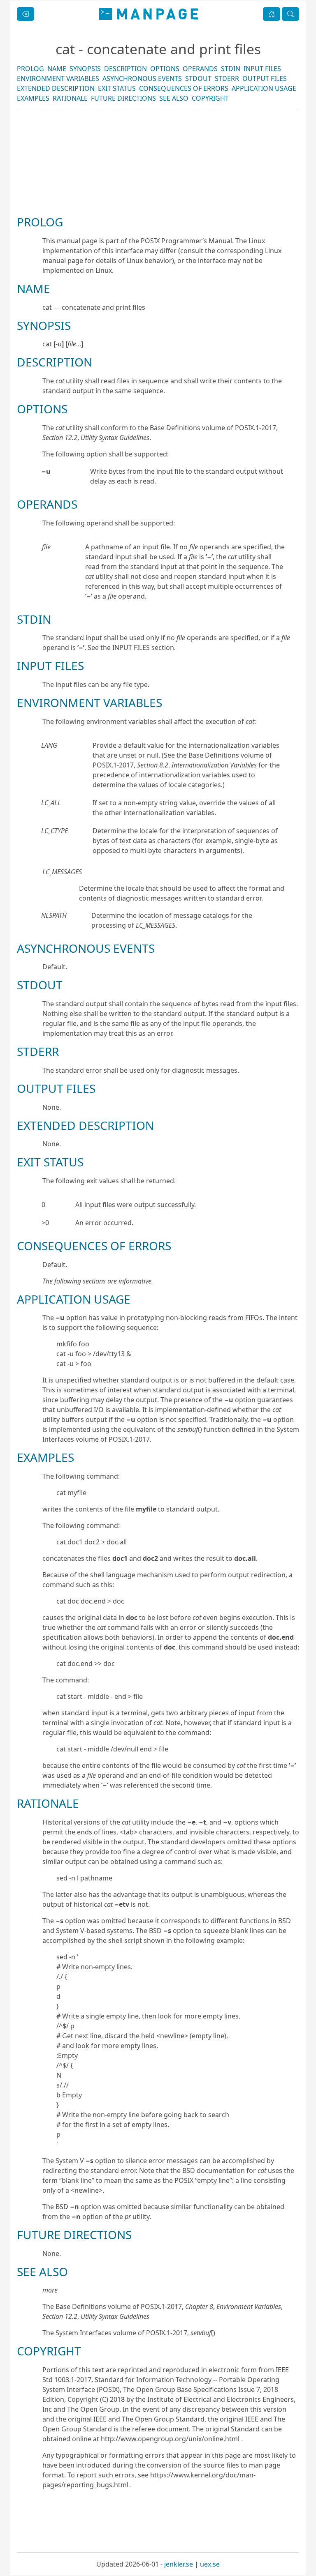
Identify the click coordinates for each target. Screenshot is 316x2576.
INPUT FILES (262, 69)
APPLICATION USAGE (264, 88)
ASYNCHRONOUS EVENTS (142, 78)
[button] (272, 14)
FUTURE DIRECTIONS (123, 98)
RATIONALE (70, 98)
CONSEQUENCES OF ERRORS (184, 88)
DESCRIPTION (125, 69)
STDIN (231, 69)
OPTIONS (165, 69)
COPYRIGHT (210, 98)
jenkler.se (179, 2564)
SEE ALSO (174, 98)
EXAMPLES (33, 98)
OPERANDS (200, 69)
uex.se (210, 2564)
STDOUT (198, 78)
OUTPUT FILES (265, 78)
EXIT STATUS (117, 88)
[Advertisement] (158, 191)
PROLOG (30, 69)
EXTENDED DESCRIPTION (56, 88)
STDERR (227, 78)
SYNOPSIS (85, 69)
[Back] (26, 14)
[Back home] (149, 14)
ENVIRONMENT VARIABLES (58, 78)
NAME (57, 69)
